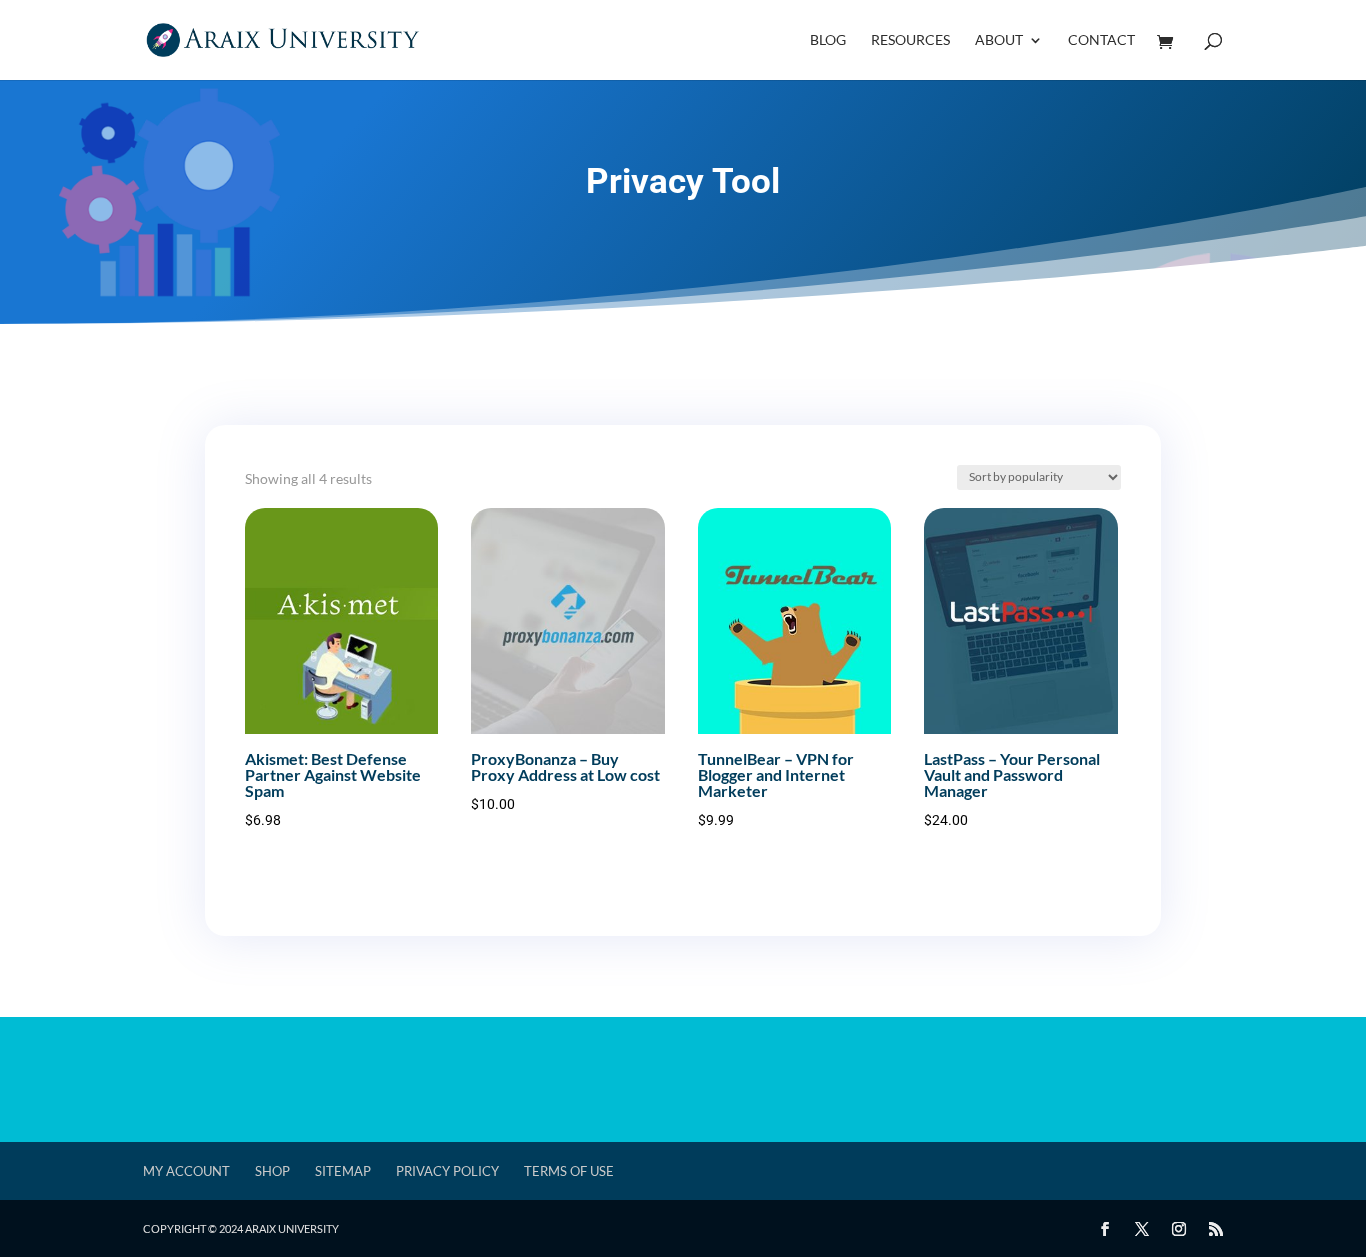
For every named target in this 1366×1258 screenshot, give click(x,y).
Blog (828, 40)
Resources (910, 40)
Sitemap (343, 1171)
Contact (1101, 40)
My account (186, 1171)
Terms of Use (569, 1171)
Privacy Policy (447, 1171)
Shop (272, 1171)
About (999, 40)
